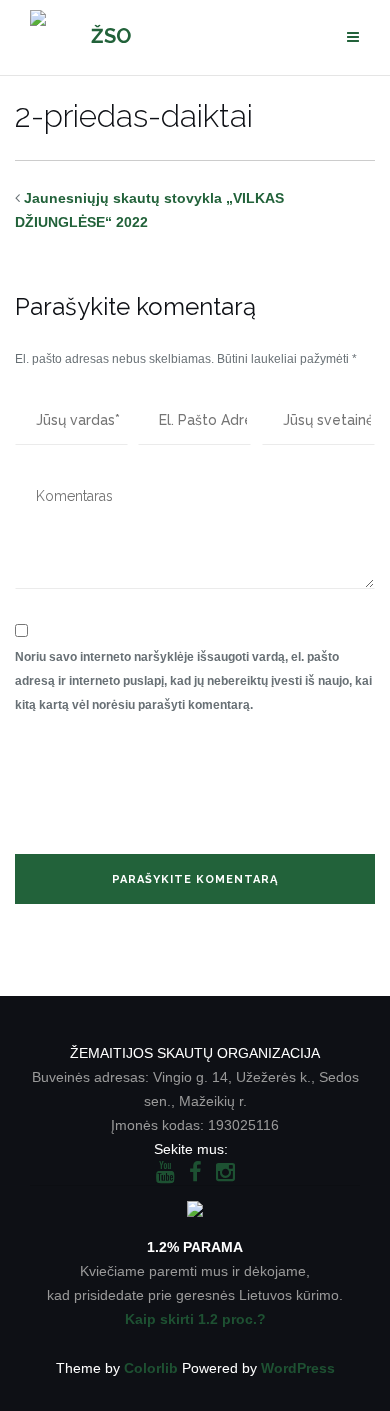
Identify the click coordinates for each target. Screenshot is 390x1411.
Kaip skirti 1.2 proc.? (195, 1319)
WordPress (298, 1368)
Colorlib (151, 1368)
